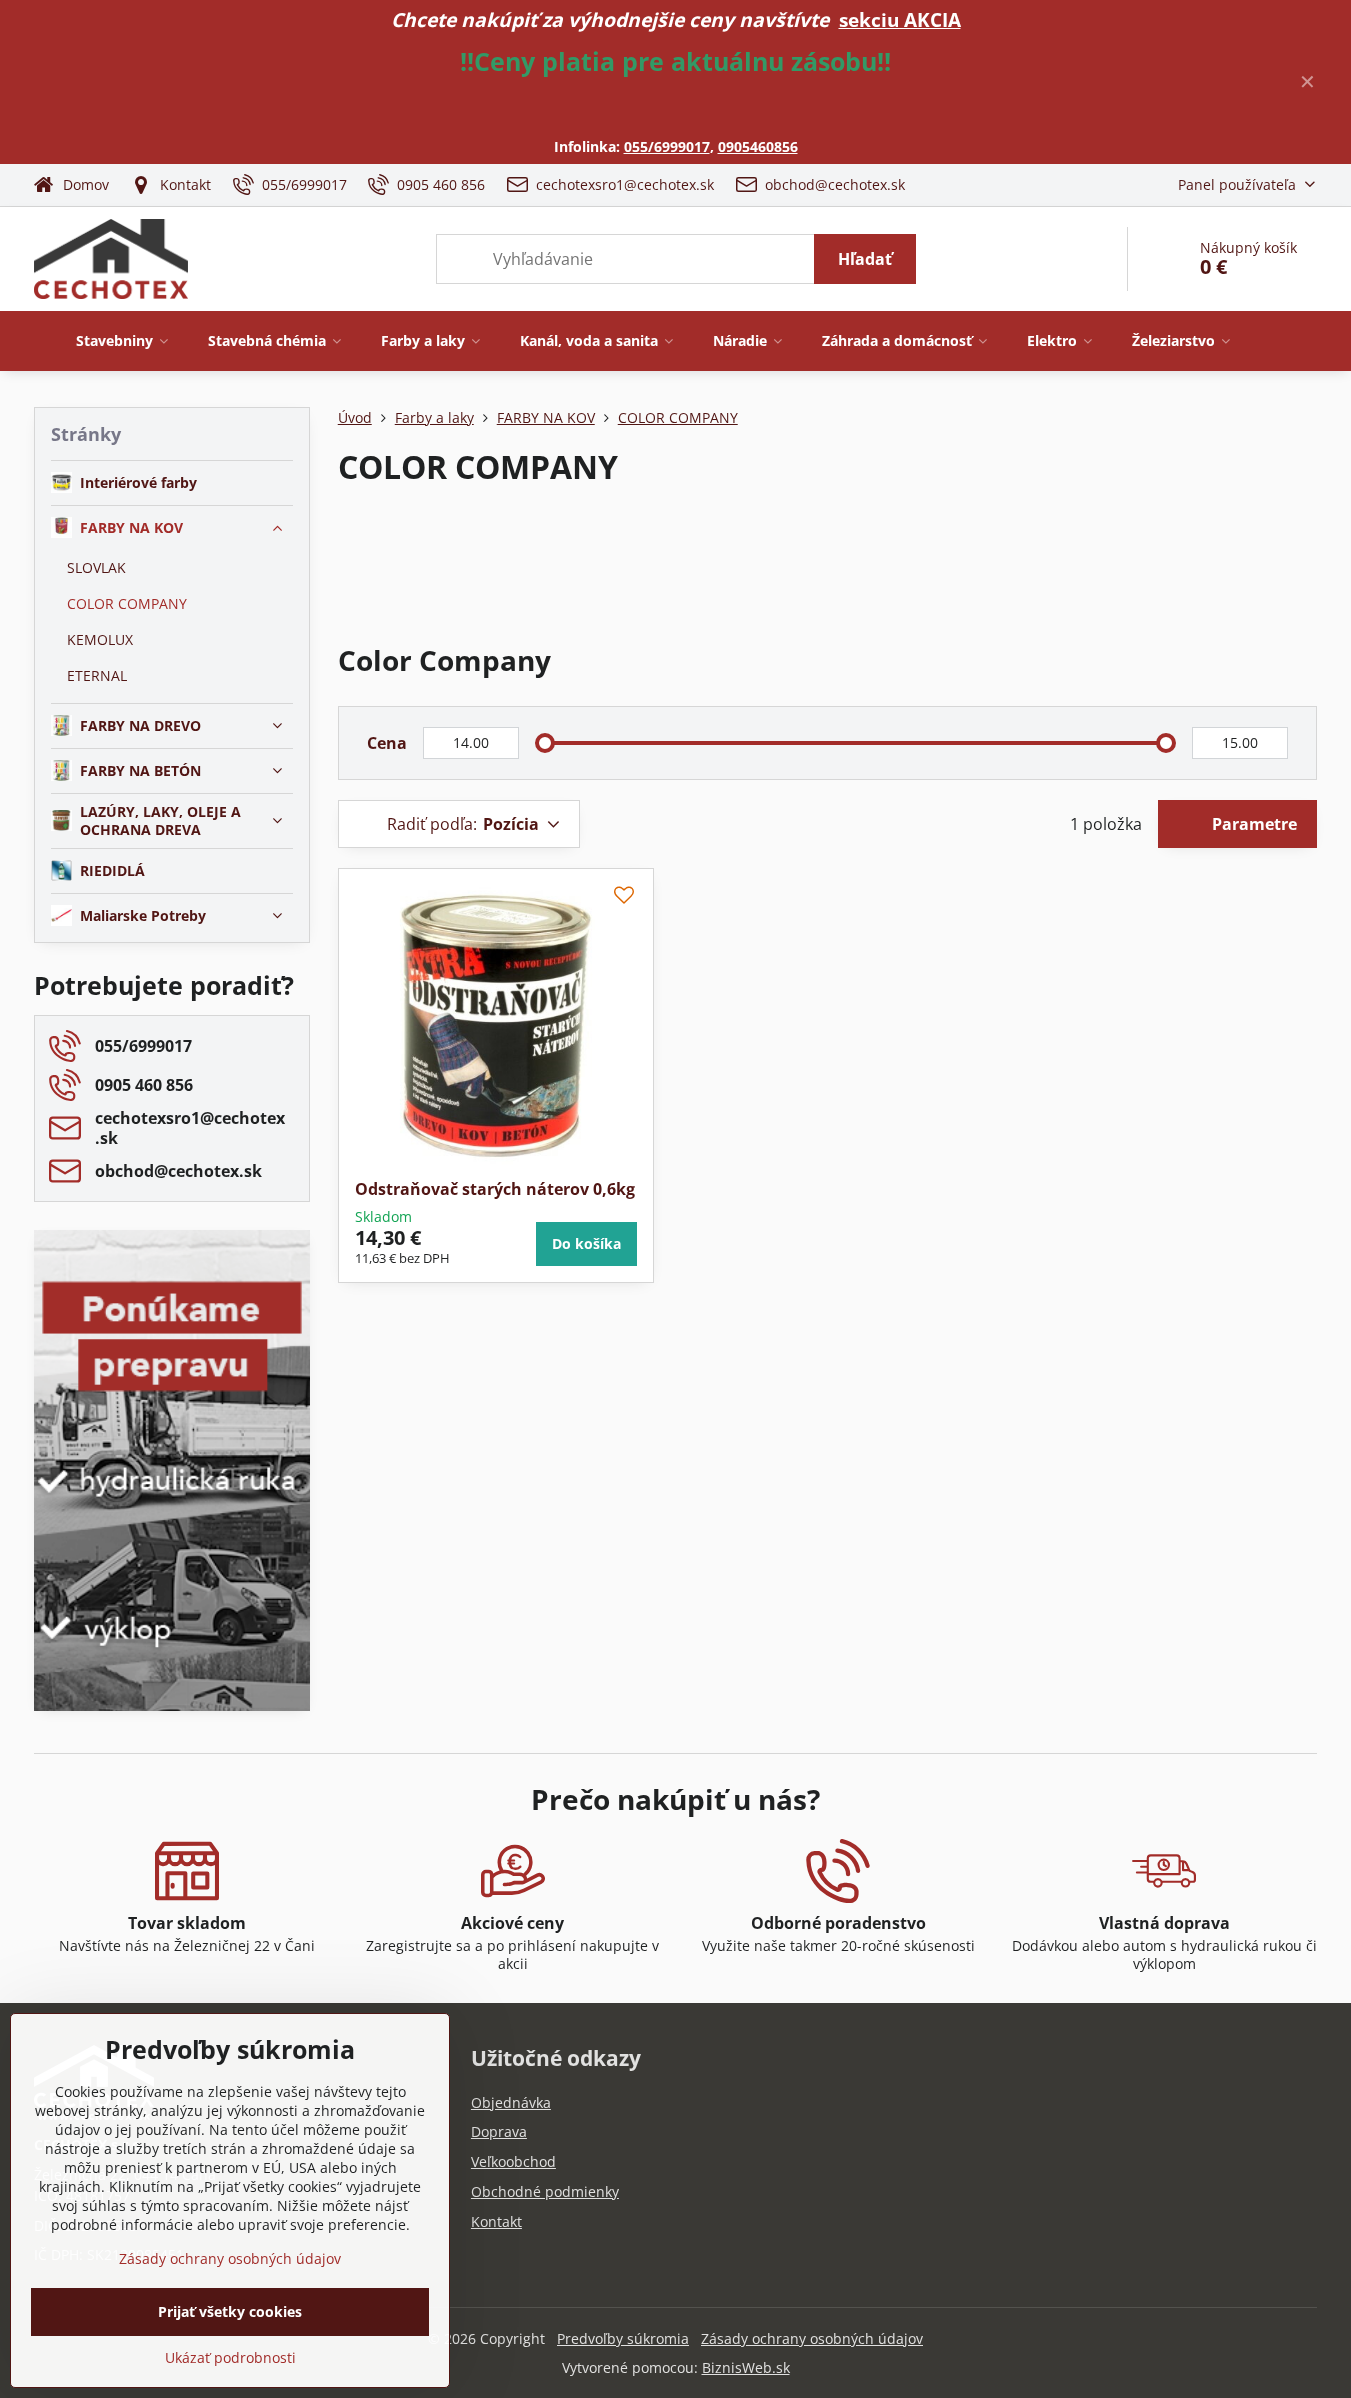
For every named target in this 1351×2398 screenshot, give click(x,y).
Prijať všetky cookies (230, 2311)
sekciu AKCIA (900, 19)
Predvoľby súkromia (623, 2338)
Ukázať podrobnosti (230, 2357)
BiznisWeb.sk (746, 2367)
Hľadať (865, 259)
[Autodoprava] (172, 1569)
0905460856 (758, 146)
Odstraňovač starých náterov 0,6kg (495, 1189)
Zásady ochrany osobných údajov (812, 2338)
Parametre (1252, 824)
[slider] (545, 743)
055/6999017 (667, 146)
